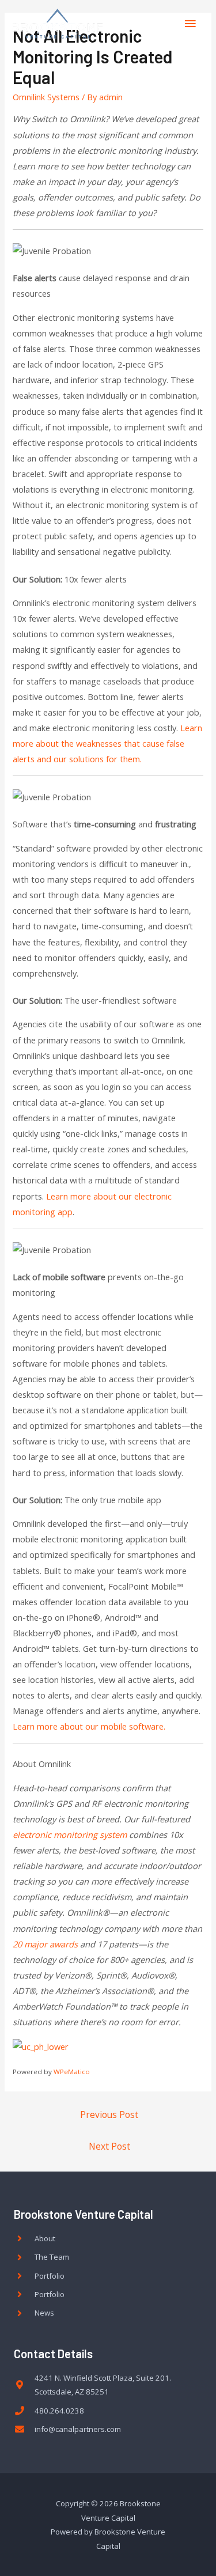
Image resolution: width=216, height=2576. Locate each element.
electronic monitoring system (70, 1834)
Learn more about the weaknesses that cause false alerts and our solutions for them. (107, 743)
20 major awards (45, 1944)
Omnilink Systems (46, 97)
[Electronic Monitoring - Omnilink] (41, 2046)
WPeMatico (72, 2072)
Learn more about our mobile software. (89, 1726)
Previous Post (109, 2114)
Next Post (109, 2146)
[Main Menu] (190, 24)
